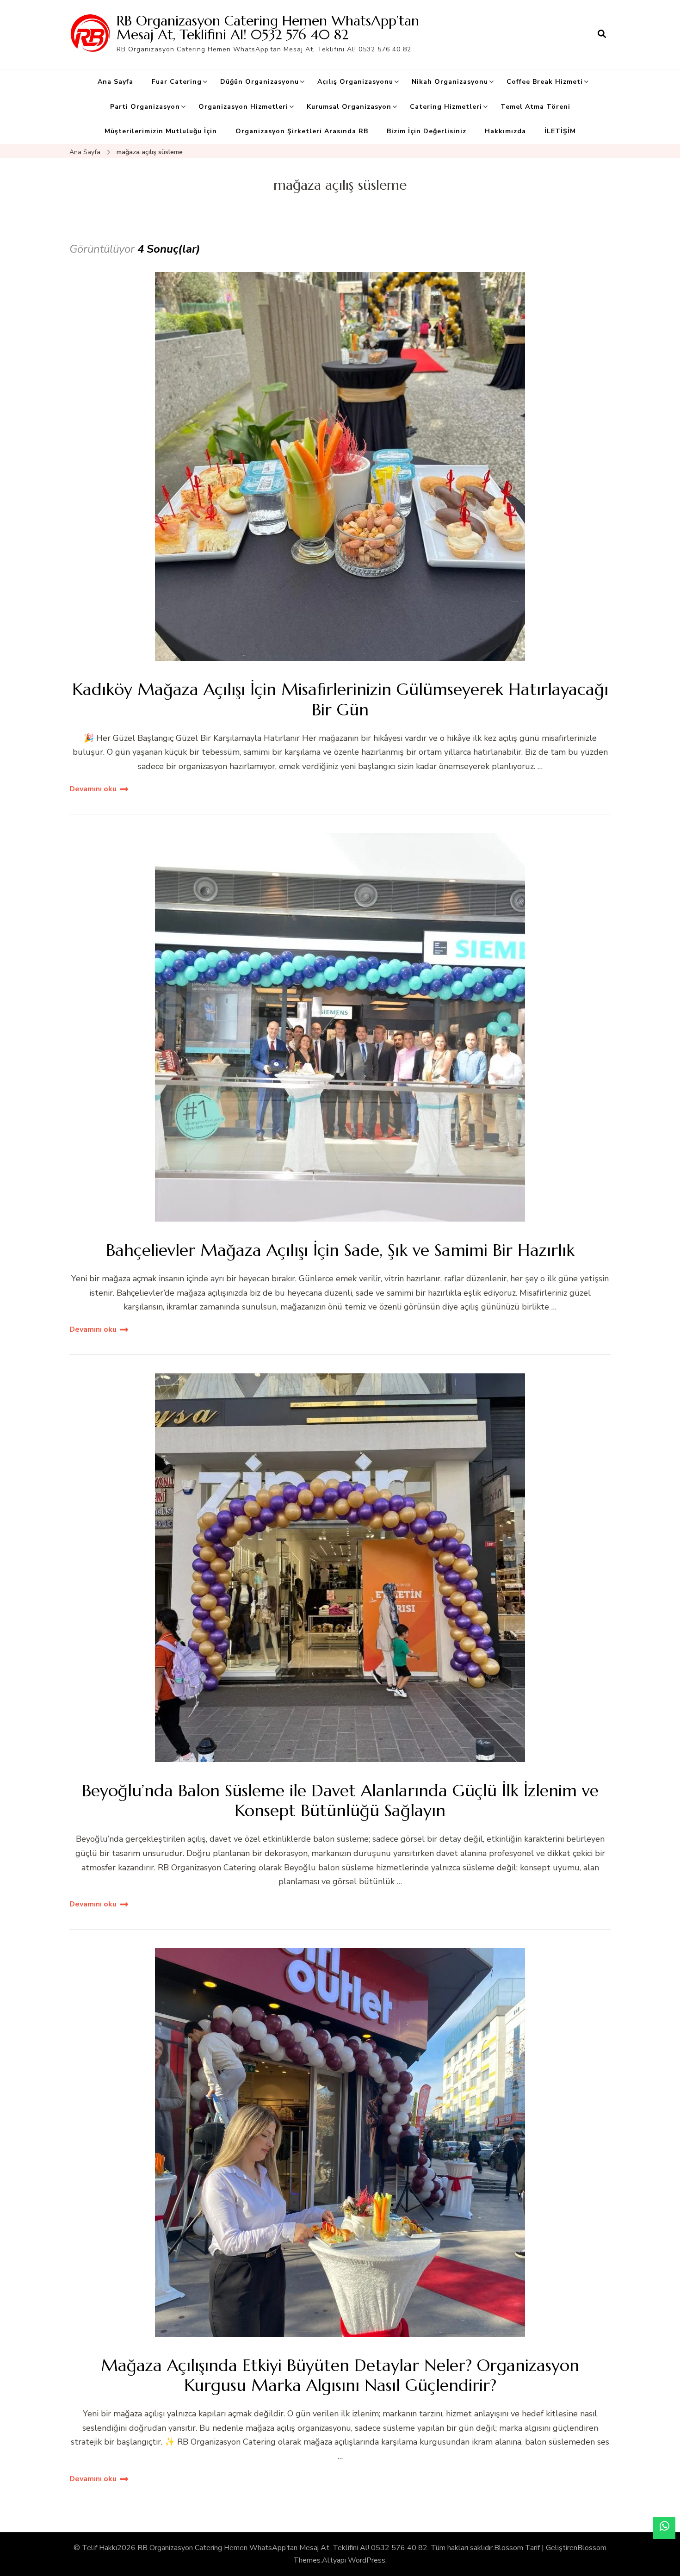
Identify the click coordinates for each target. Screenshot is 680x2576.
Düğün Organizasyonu (260, 82)
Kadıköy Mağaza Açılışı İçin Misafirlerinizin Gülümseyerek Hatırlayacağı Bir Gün (340, 699)
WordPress (367, 2560)
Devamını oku (93, 789)
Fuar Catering (177, 82)
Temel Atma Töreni (535, 107)
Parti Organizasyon (145, 107)
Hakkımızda (505, 131)
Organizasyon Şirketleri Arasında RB (302, 131)
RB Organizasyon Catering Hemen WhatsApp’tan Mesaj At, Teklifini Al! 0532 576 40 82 (268, 28)
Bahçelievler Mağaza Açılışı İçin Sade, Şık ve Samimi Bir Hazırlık (340, 1250)
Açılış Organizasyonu (355, 82)
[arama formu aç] (602, 34)
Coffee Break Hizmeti (545, 82)
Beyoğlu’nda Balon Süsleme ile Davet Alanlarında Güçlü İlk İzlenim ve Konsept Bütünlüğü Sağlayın (340, 1800)
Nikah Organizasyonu (450, 82)
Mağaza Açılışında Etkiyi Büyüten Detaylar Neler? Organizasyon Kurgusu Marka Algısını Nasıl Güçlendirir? (340, 2375)
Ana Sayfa (115, 82)
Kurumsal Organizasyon (349, 107)
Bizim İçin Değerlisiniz (427, 131)
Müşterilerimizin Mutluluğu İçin (161, 131)
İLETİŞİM (560, 131)
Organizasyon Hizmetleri (243, 107)
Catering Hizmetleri (446, 107)
